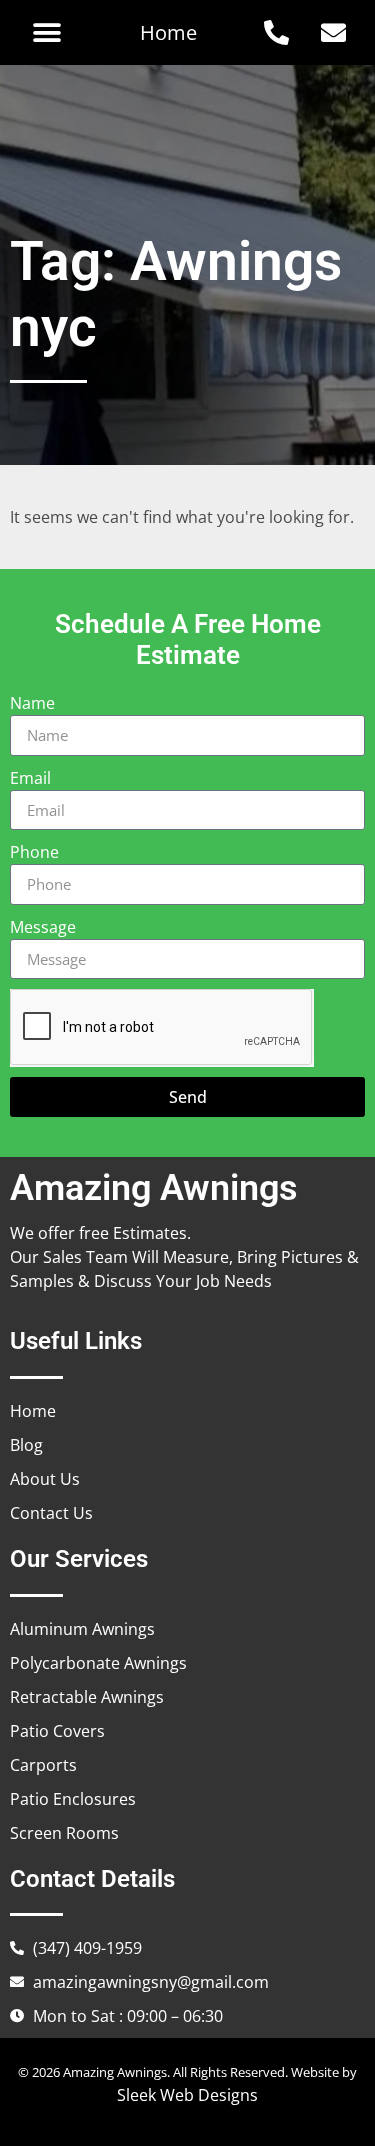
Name (32, 703)
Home (168, 32)
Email (30, 778)
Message (43, 927)
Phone (34, 852)
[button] (46, 32)
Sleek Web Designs (187, 2095)
